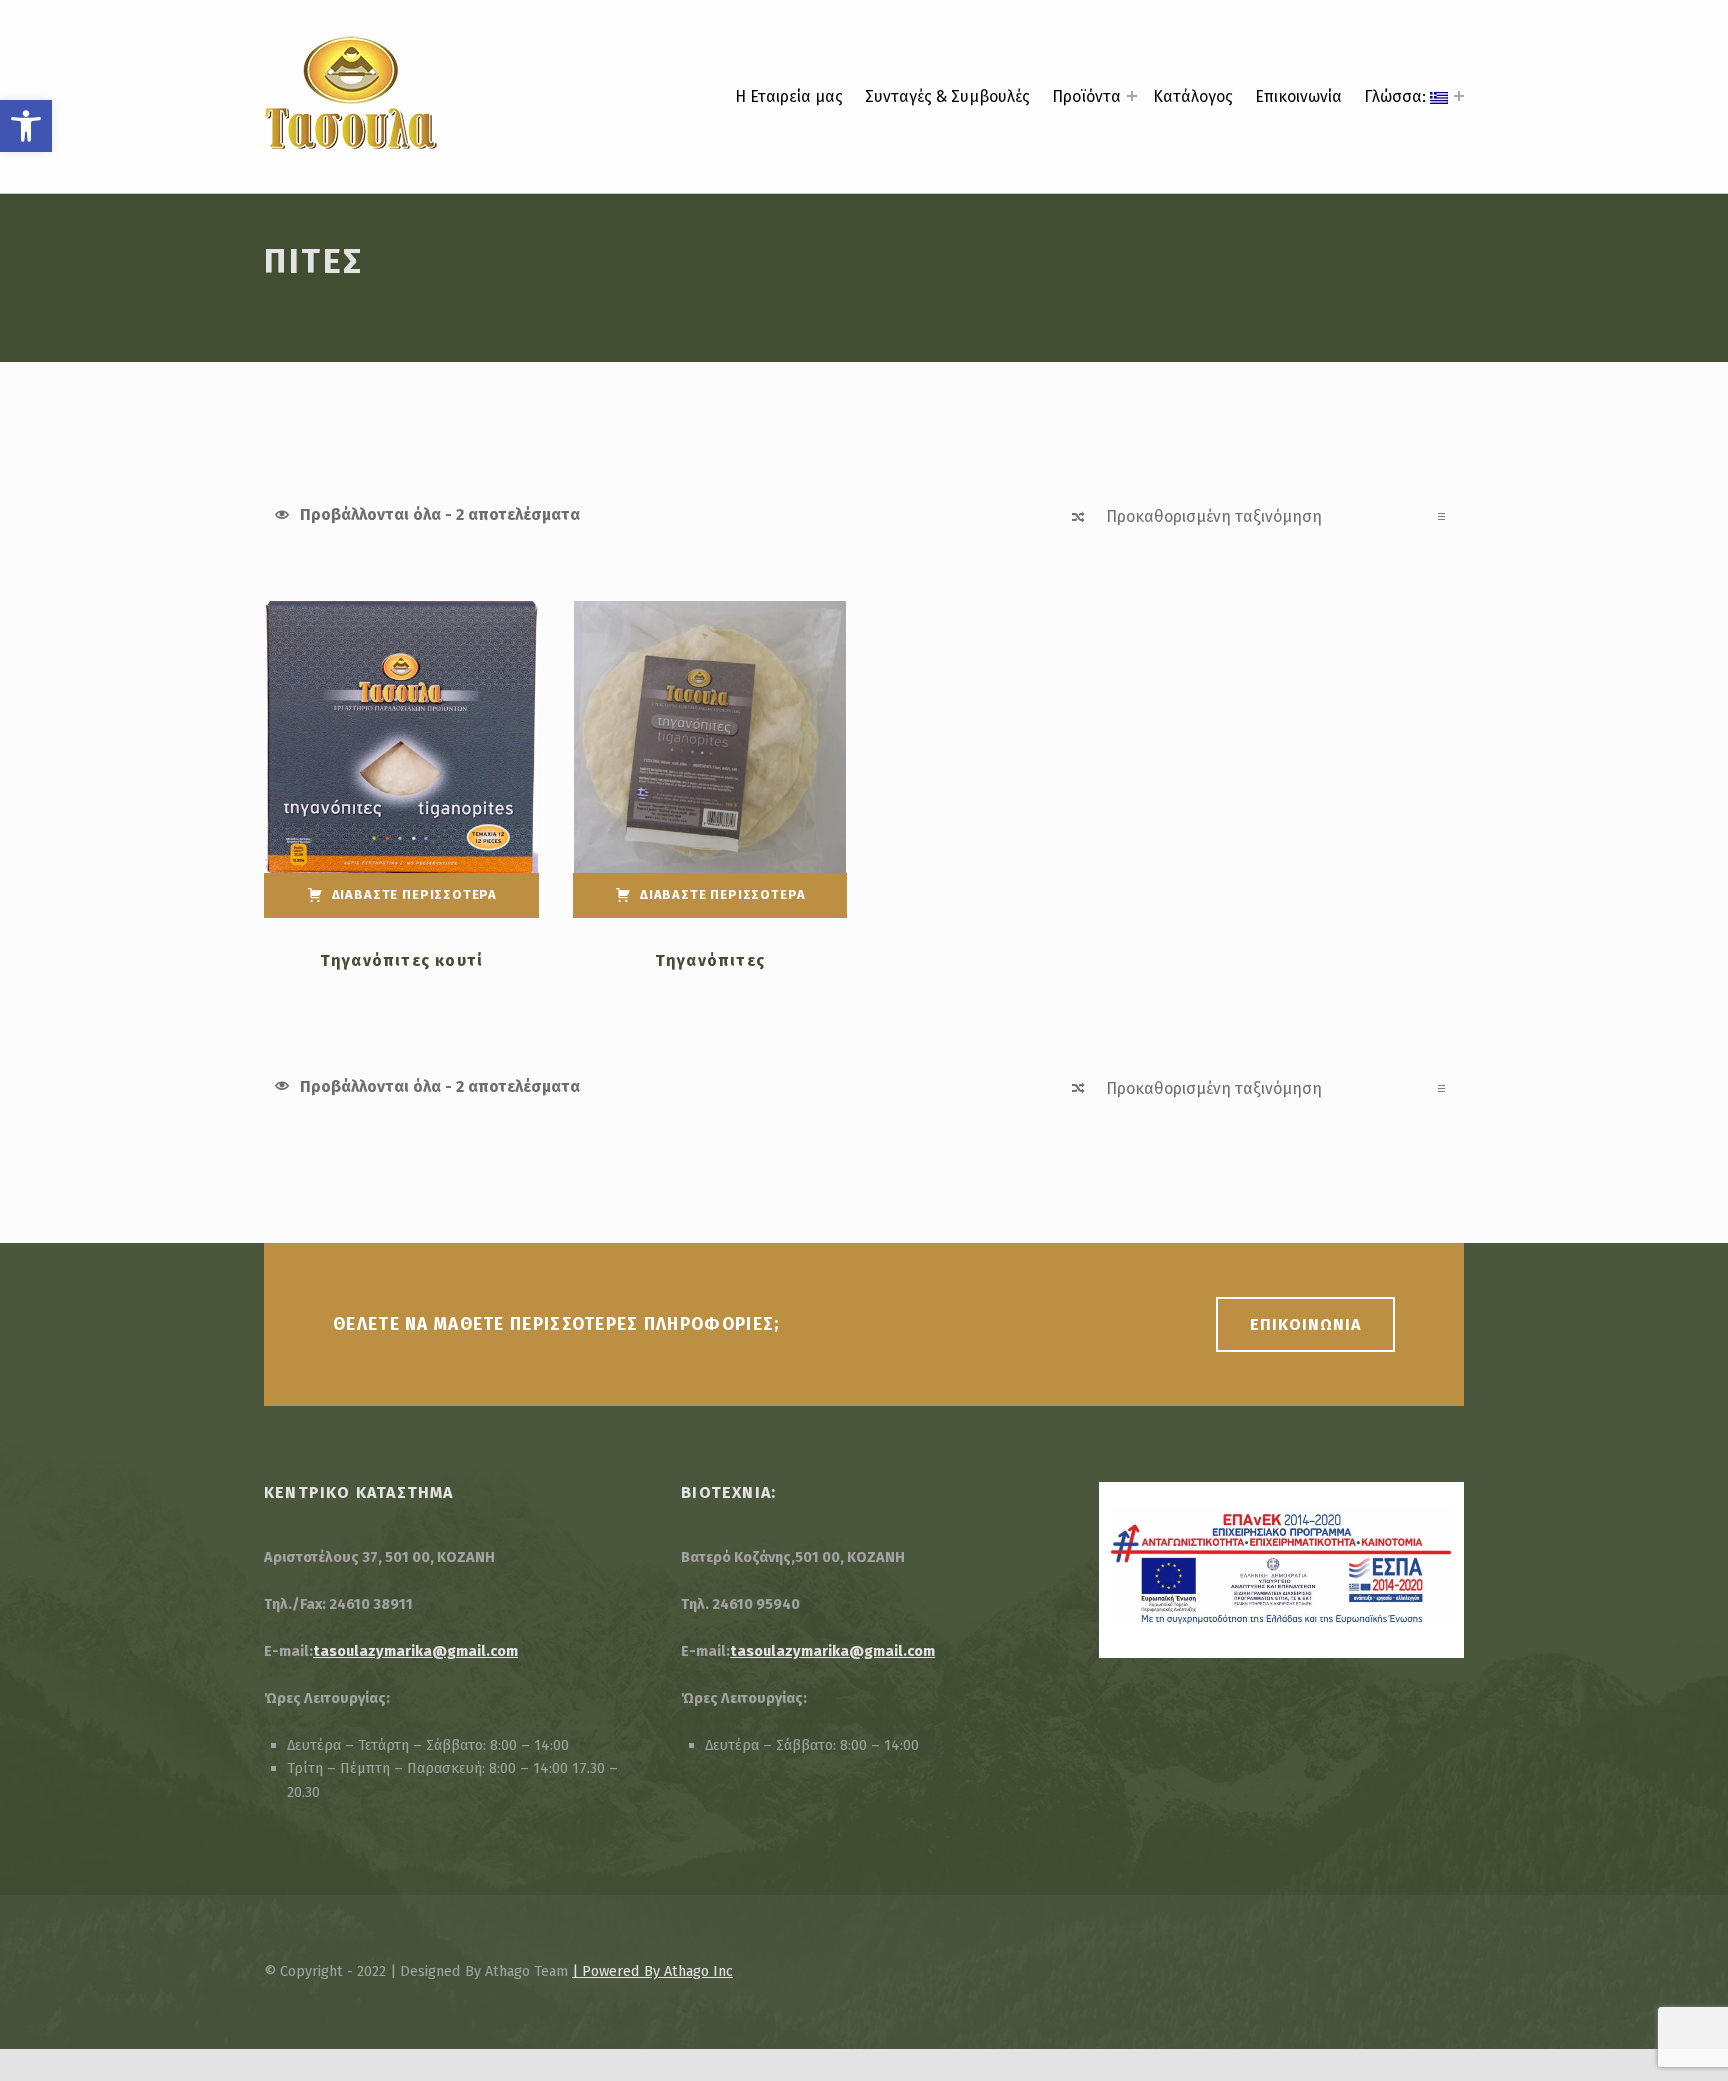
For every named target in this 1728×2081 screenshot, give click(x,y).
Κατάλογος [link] (1193, 96)
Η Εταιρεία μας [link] (789, 96)
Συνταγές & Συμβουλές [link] (947, 96)
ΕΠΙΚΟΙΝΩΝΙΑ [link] (1305, 1324)
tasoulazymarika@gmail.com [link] (415, 1651)
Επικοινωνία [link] (1298, 96)
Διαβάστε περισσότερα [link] (414, 894)
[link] (26, 126)
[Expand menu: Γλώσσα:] (1459, 96)
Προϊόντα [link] (1086, 96)
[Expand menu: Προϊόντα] (1132, 96)
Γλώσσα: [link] (1397, 96)
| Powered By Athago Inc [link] (652, 1971)
